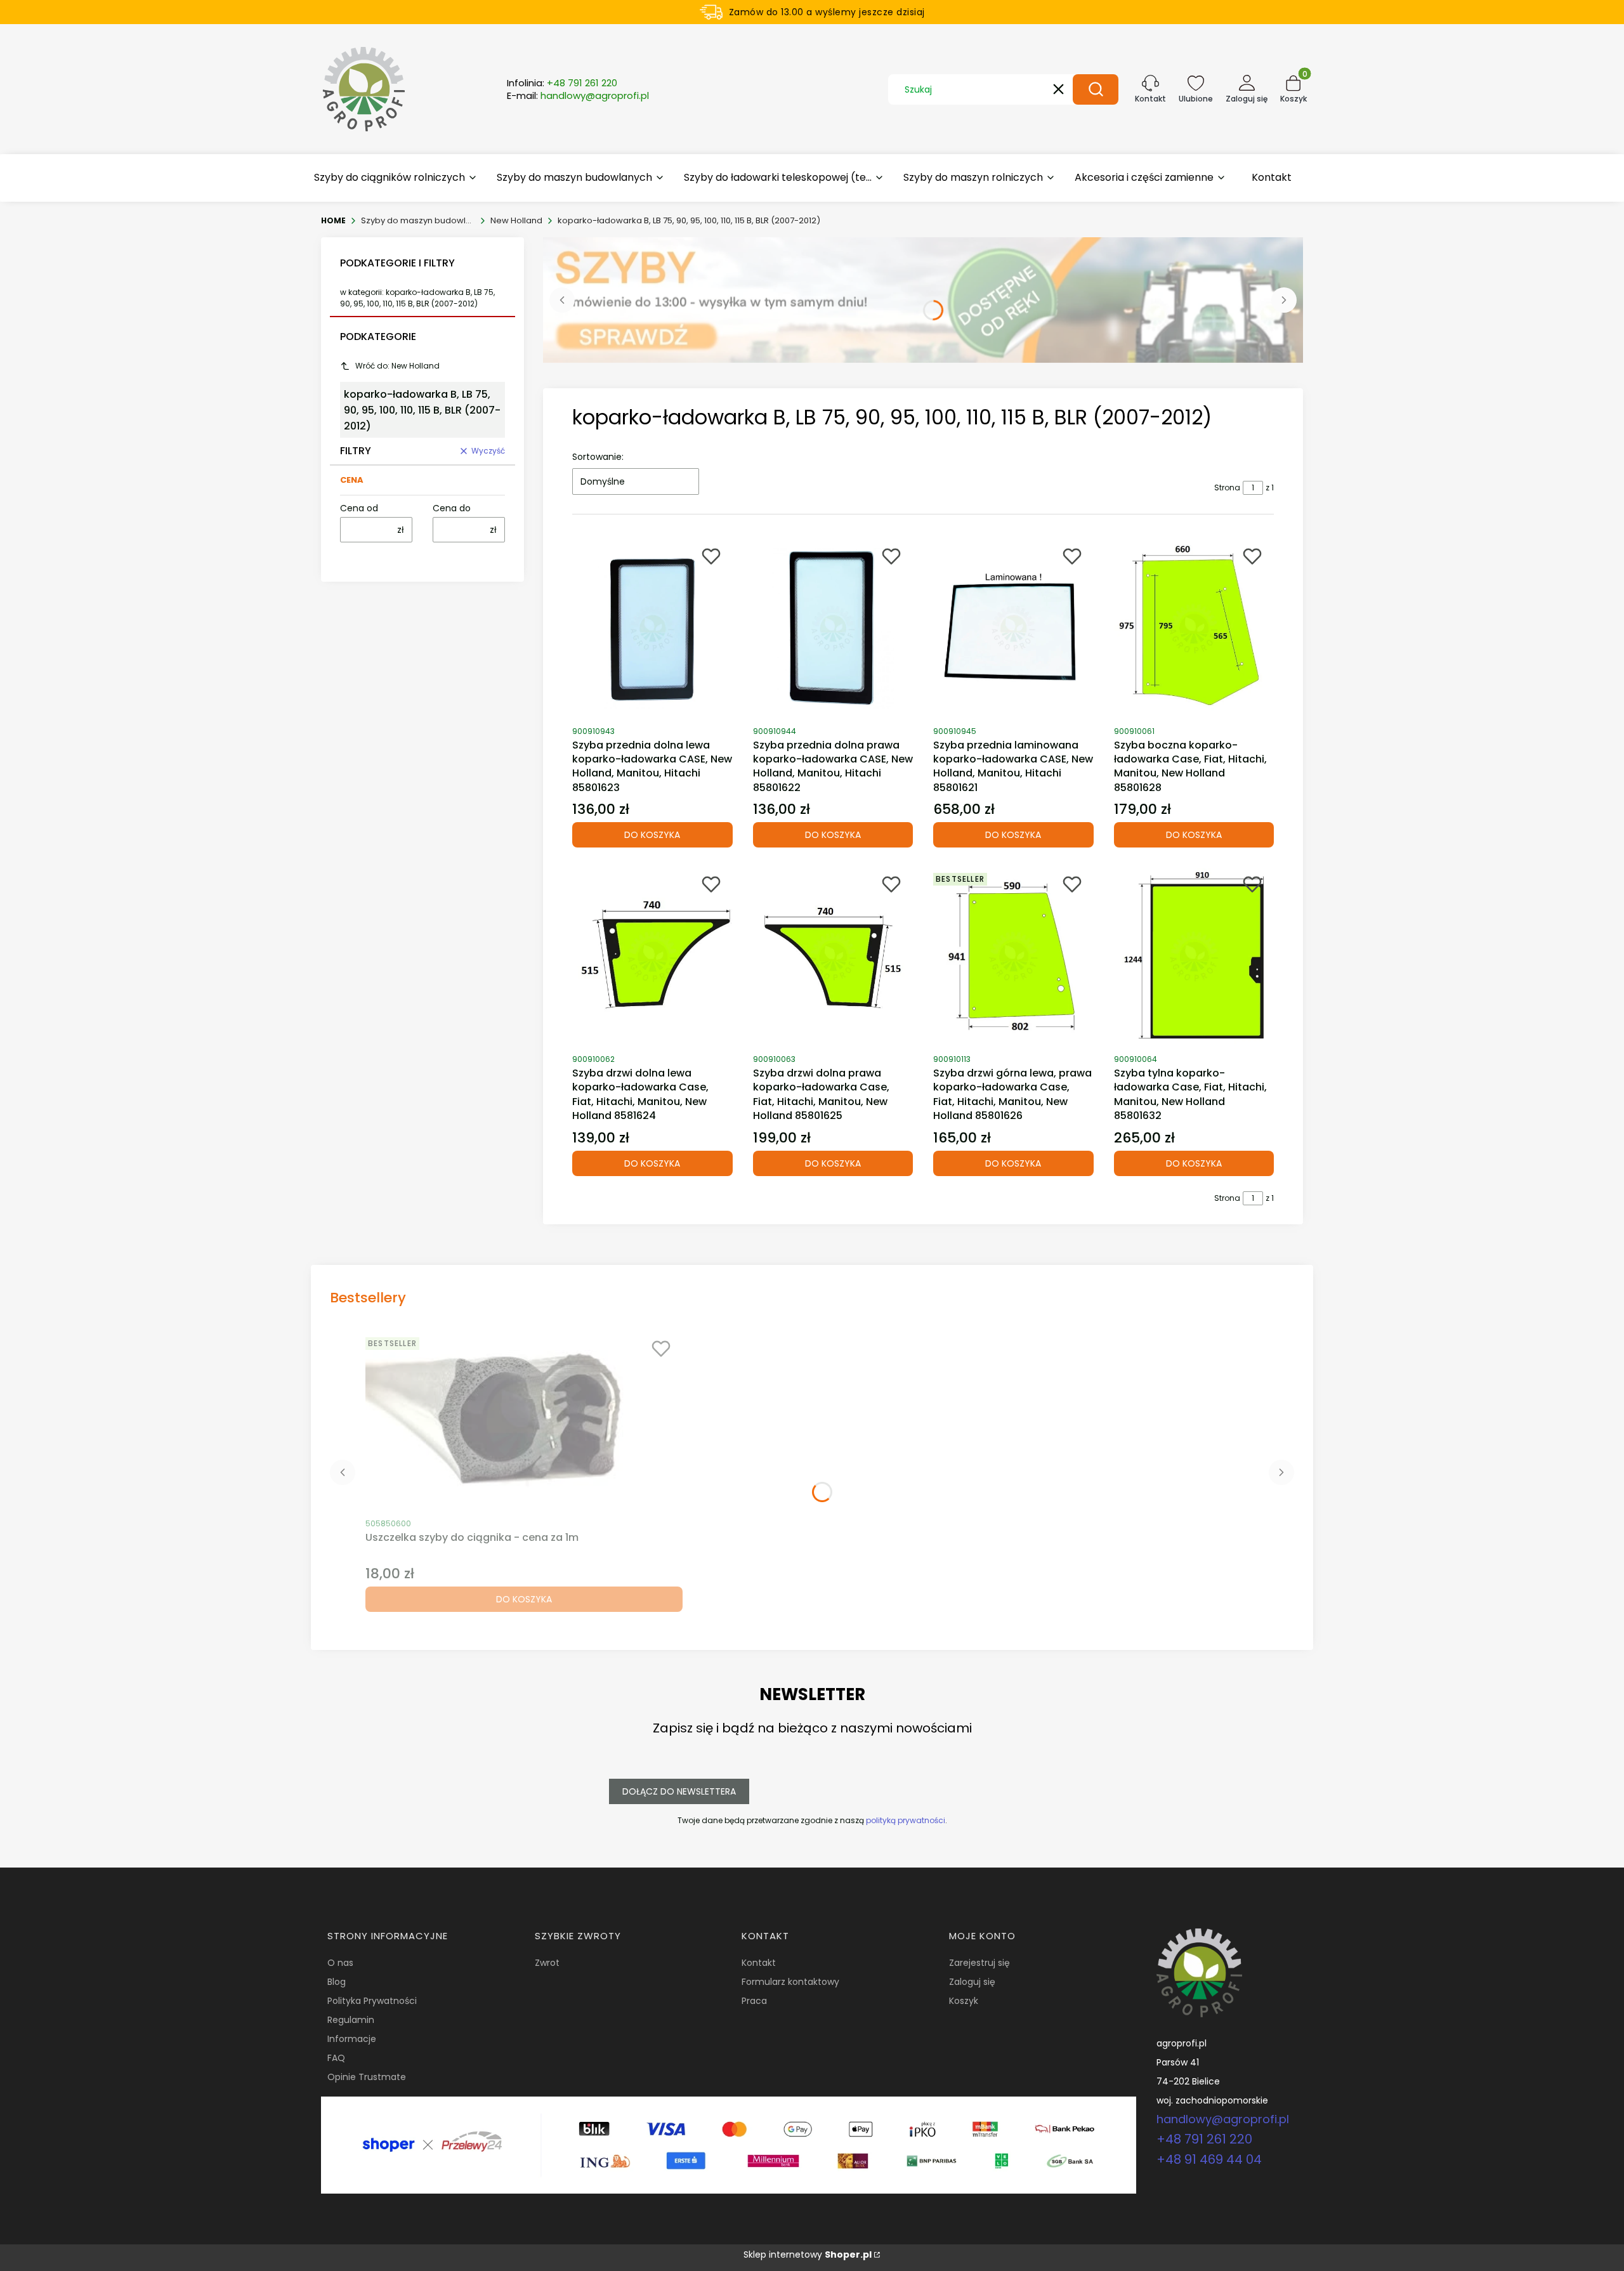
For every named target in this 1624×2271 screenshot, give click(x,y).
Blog (337, 1982)
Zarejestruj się (979, 1963)
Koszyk (964, 2001)
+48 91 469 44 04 (1209, 2159)
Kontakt (759, 1963)
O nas (340, 1963)
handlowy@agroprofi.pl (1223, 2119)
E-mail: (578, 96)
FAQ (336, 2058)
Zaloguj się (972, 1982)
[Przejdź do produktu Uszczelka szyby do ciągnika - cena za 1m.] (524, 1421)
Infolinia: (562, 83)
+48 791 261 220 (1204, 2139)
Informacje (352, 2039)
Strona (1227, 488)
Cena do (452, 508)
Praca (754, 2001)
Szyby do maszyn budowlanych (418, 220)
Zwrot (547, 1963)
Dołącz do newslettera (679, 1791)
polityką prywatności (906, 1820)
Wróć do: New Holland (397, 366)
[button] (1096, 89)
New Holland (516, 220)
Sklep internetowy (808, 2255)
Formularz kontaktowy (790, 1982)
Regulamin (351, 2020)
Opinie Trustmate (367, 2077)
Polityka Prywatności (372, 2001)
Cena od (359, 508)
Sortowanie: (598, 457)
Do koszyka (652, 835)
